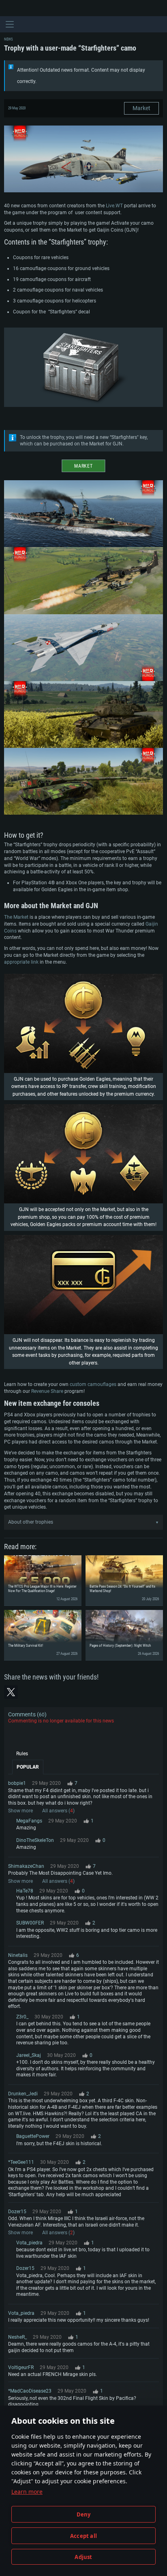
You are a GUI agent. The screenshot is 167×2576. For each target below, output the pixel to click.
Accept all (83, 2536)
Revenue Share (47, 1391)
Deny (84, 2514)
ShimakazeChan (26, 1866)
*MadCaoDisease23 (30, 2391)
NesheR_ (17, 2337)
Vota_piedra (29, 2243)
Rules (22, 1754)
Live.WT (114, 206)
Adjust (83, 2557)
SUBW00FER (30, 1923)
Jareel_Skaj (29, 2055)
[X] (11, 1692)
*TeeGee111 (21, 2162)
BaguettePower (33, 2136)
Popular (28, 1767)
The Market (16, 917)
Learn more (27, 2492)
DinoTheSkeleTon (35, 1840)
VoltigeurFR (21, 2367)
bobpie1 (17, 1783)
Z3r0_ (22, 2017)
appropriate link (21, 962)
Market (141, 108)
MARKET (83, 466)
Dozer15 (17, 2212)
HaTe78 (25, 1891)
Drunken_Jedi (23, 2094)
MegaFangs (29, 1821)
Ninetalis (18, 1955)
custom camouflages (93, 1384)
